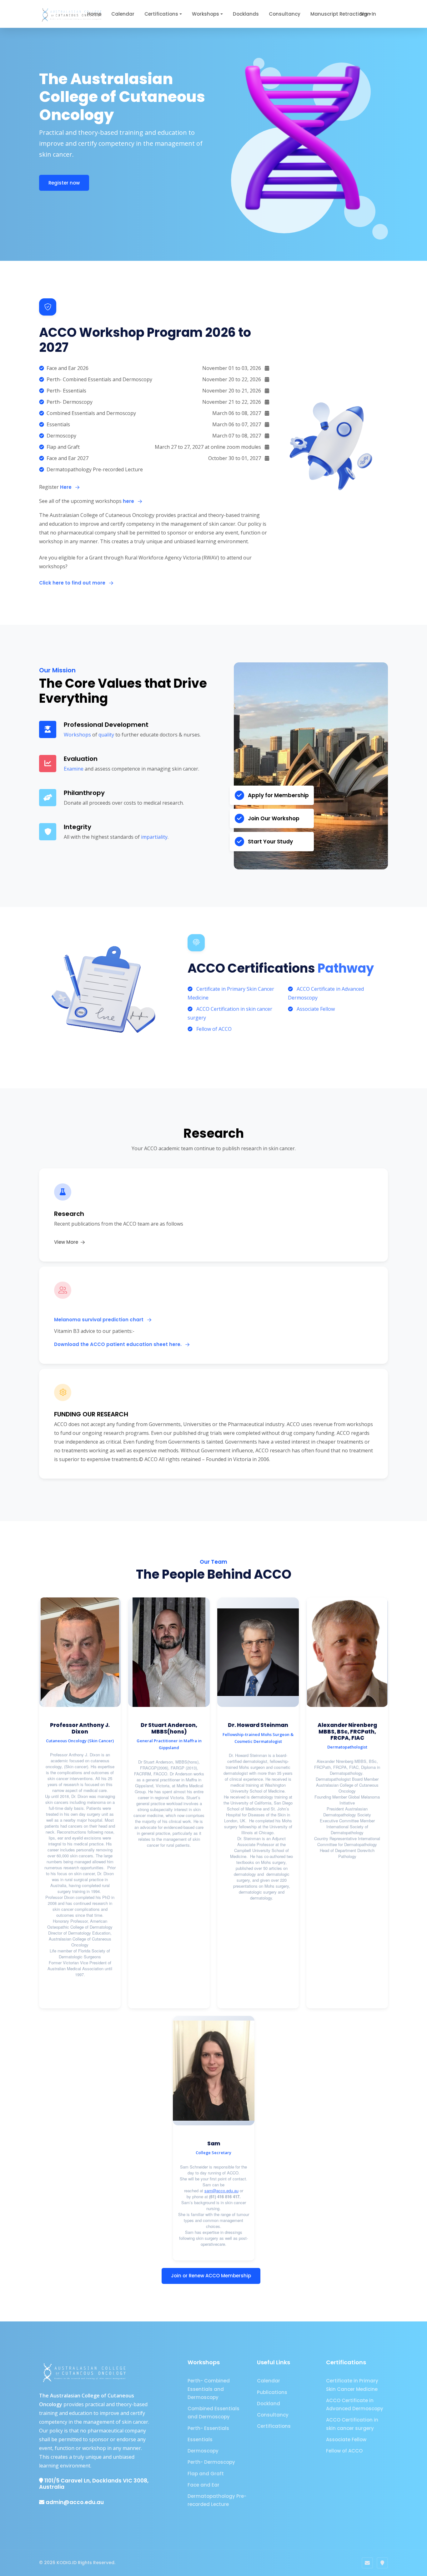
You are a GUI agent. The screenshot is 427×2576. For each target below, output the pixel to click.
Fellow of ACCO (214, 1029)
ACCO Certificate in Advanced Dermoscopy (355, 2404)
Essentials (200, 2439)
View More (67, 1242)
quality (106, 735)
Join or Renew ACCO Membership (211, 2276)
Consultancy (285, 14)
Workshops (206, 14)
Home (94, 14)
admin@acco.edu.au (75, 2502)
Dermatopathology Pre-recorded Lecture (217, 2500)
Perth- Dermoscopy (211, 2462)
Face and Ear (203, 2485)
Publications (272, 2392)
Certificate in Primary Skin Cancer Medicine (352, 2385)
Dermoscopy (203, 2451)
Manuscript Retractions (339, 14)
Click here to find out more (73, 583)
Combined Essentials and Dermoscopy (213, 2413)
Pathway (346, 968)
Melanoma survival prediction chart (99, 1320)
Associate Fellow (316, 1009)
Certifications (161, 14)
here (128, 501)
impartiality (154, 837)
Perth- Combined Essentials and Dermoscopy (209, 2389)
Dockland (269, 2404)
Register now (64, 183)
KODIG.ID (67, 2563)
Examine (74, 769)
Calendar (123, 14)
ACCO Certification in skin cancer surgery (352, 2424)
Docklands (246, 14)
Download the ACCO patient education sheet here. (118, 1344)
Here (66, 487)
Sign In (368, 14)
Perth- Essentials (208, 2428)
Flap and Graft (206, 2474)
